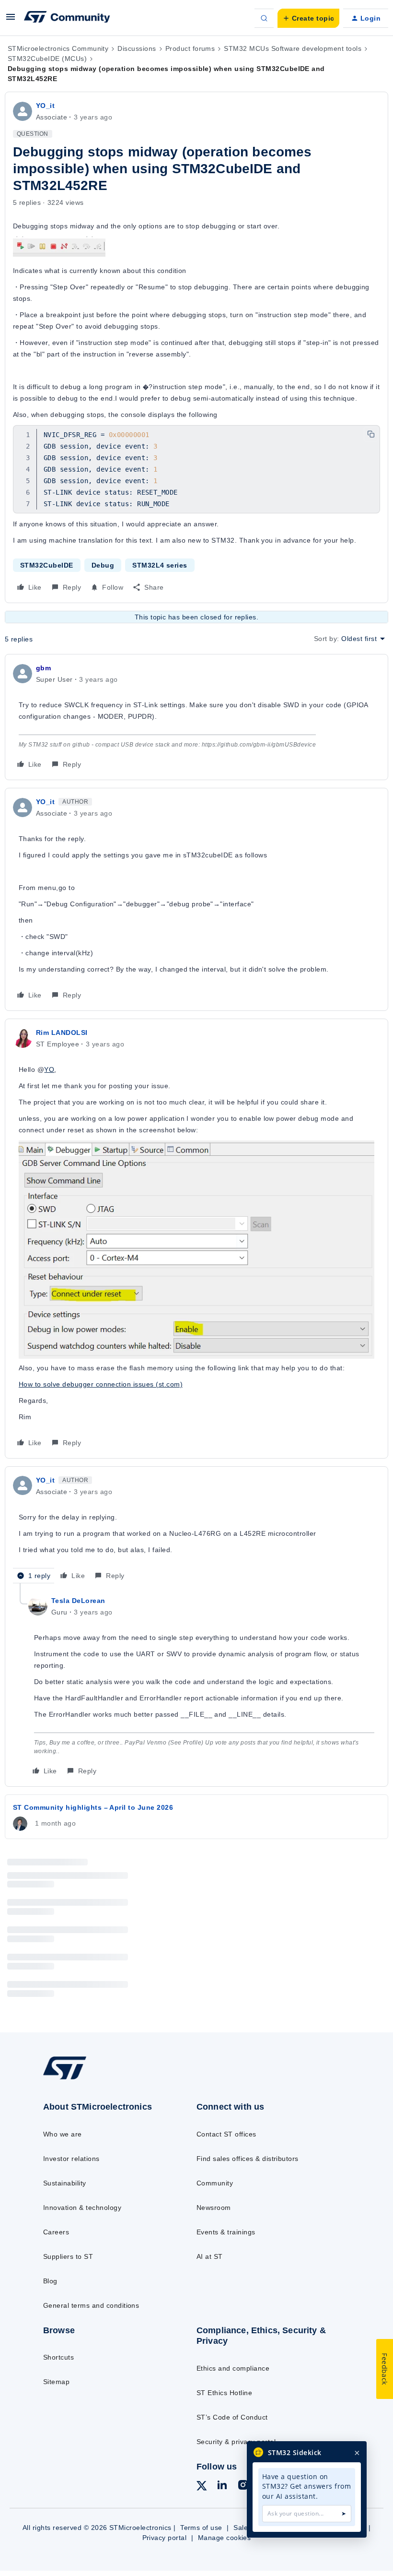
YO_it (45, 106)
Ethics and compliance (233, 2368)
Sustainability (65, 2183)
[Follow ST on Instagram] (243, 2486)
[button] (11, 20)
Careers (56, 2232)
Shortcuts (58, 2357)
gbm (43, 668)
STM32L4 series (160, 565)
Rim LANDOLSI (62, 1033)
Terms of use (201, 2528)
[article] (196, 717)
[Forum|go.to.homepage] (67, 18)
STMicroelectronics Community (58, 48)
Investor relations (71, 2159)
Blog (50, 2281)
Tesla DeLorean (78, 1601)
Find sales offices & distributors (248, 2159)
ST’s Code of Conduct (232, 2417)
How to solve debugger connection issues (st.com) (101, 1384)
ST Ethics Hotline (224, 2393)
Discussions (137, 48)
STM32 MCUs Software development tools (293, 48)
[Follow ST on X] (202, 2487)
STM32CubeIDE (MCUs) (47, 59)
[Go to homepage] (74, 2079)
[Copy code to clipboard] (371, 434)
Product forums (190, 48)
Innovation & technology (82, 2208)
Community (215, 2183)
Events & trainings (226, 2232)
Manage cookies (225, 2538)
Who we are (63, 2134)
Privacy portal (165, 2538)
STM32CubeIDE (47, 565)
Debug (103, 565)
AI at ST (210, 2256)
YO (49, 1069)
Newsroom (214, 2208)
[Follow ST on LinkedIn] (222, 2486)
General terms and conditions (91, 2305)
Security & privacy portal (236, 2442)
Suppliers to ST (68, 2256)
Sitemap (56, 2382)
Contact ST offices (226, 2134)
